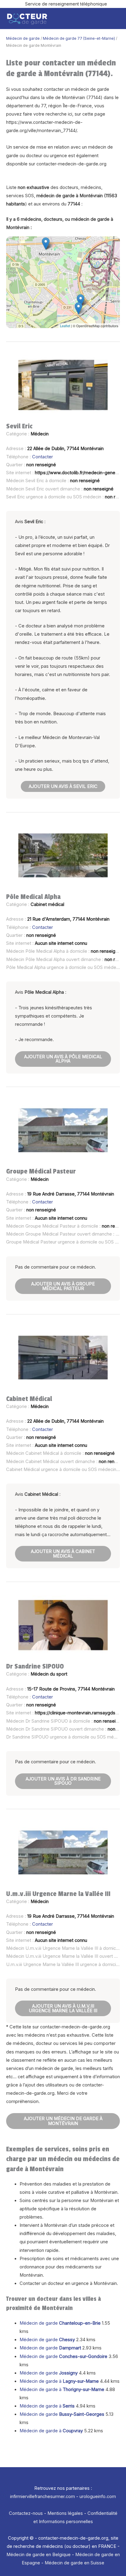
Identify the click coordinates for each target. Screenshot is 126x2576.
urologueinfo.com (98, 2497)
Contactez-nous (26, 2513)
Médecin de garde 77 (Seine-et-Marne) (79, 38)
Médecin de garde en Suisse (74, 2563)
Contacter (43, 457)
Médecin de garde (23, 38)
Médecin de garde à (59, 2381)
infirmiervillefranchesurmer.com (43, 2497)
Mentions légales (65, 2513)
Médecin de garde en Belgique (39, 2555)
